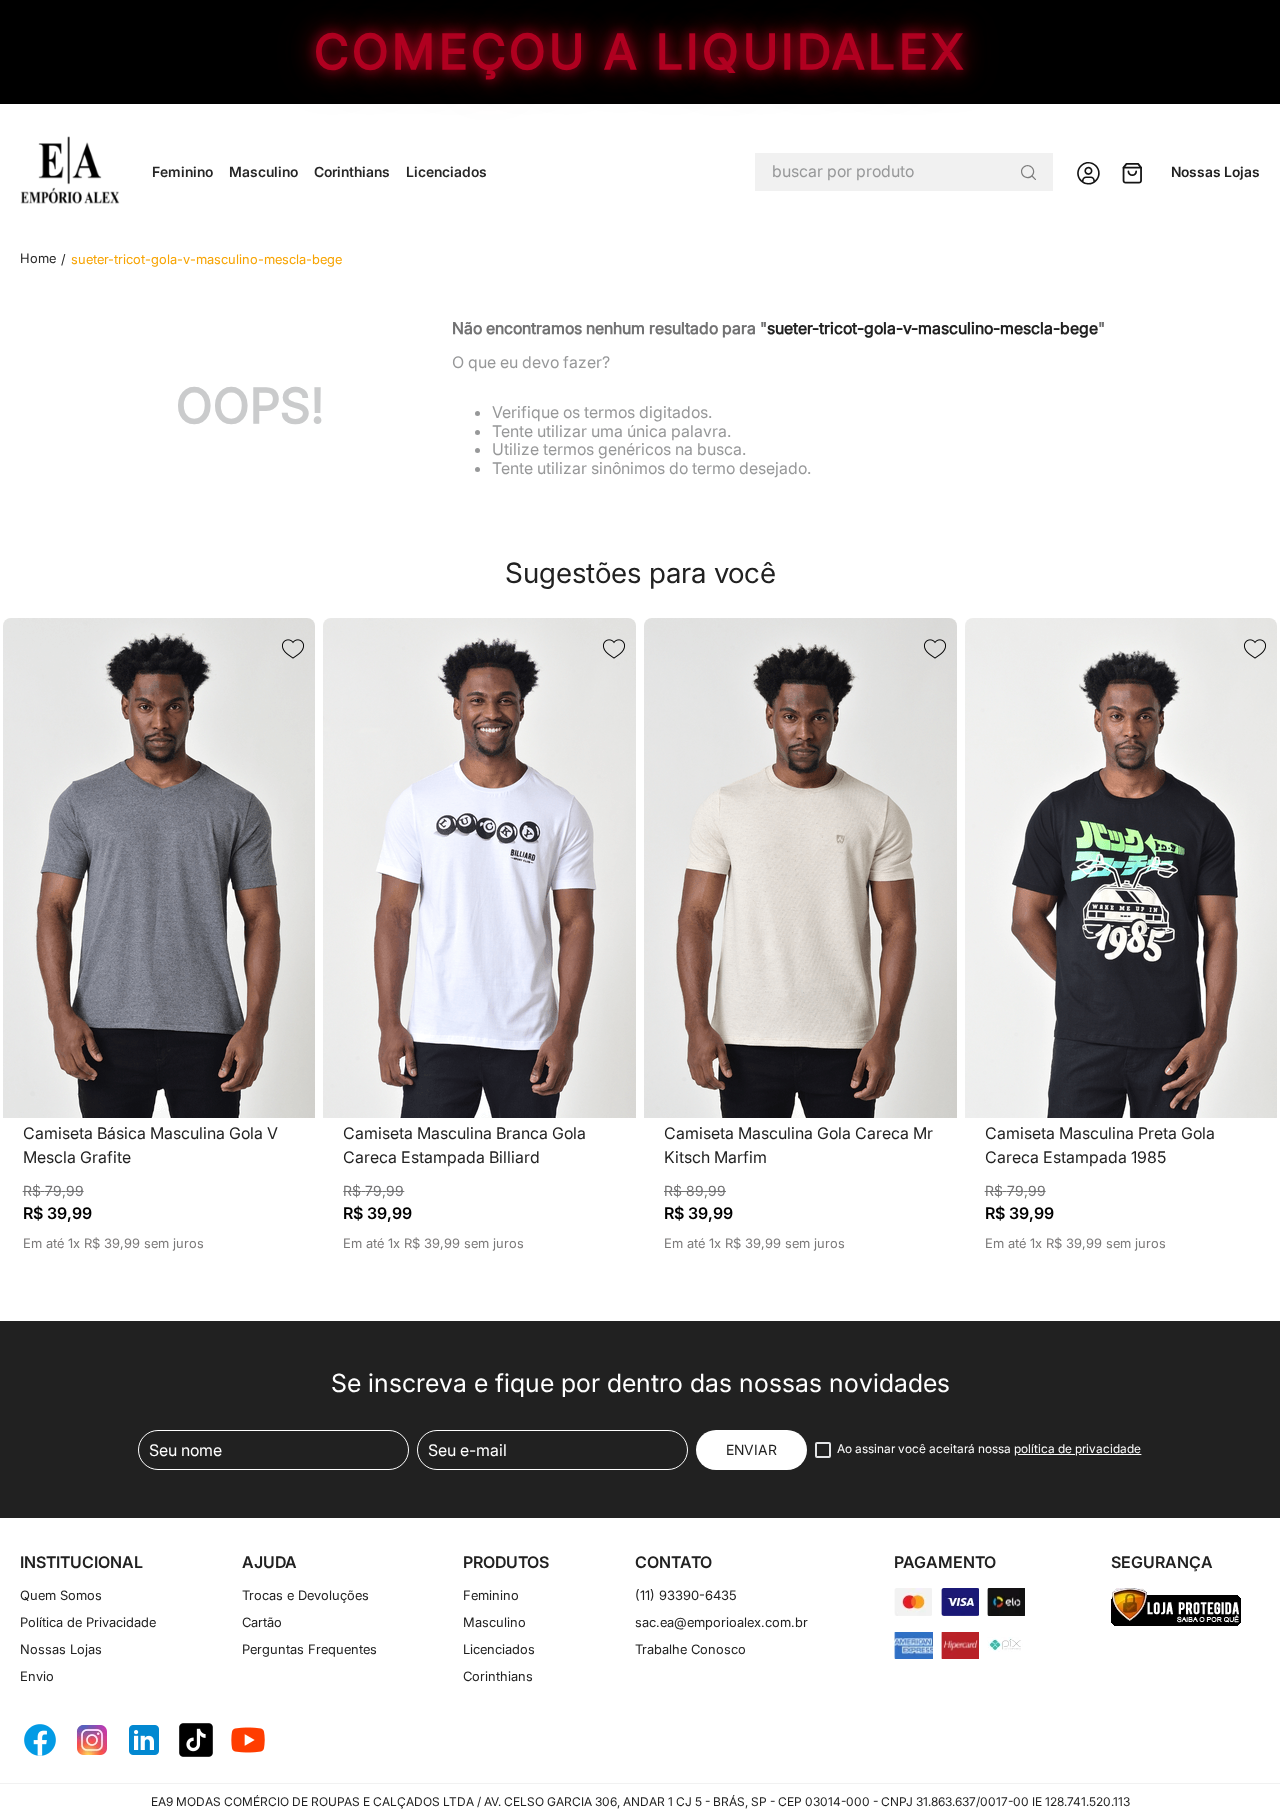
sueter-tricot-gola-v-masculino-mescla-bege (206, 259)
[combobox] (904, 172)
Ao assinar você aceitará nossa (989, 1449)
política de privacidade (1077, 1448)
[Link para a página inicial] (38, 258)
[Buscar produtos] (1028, 172)
